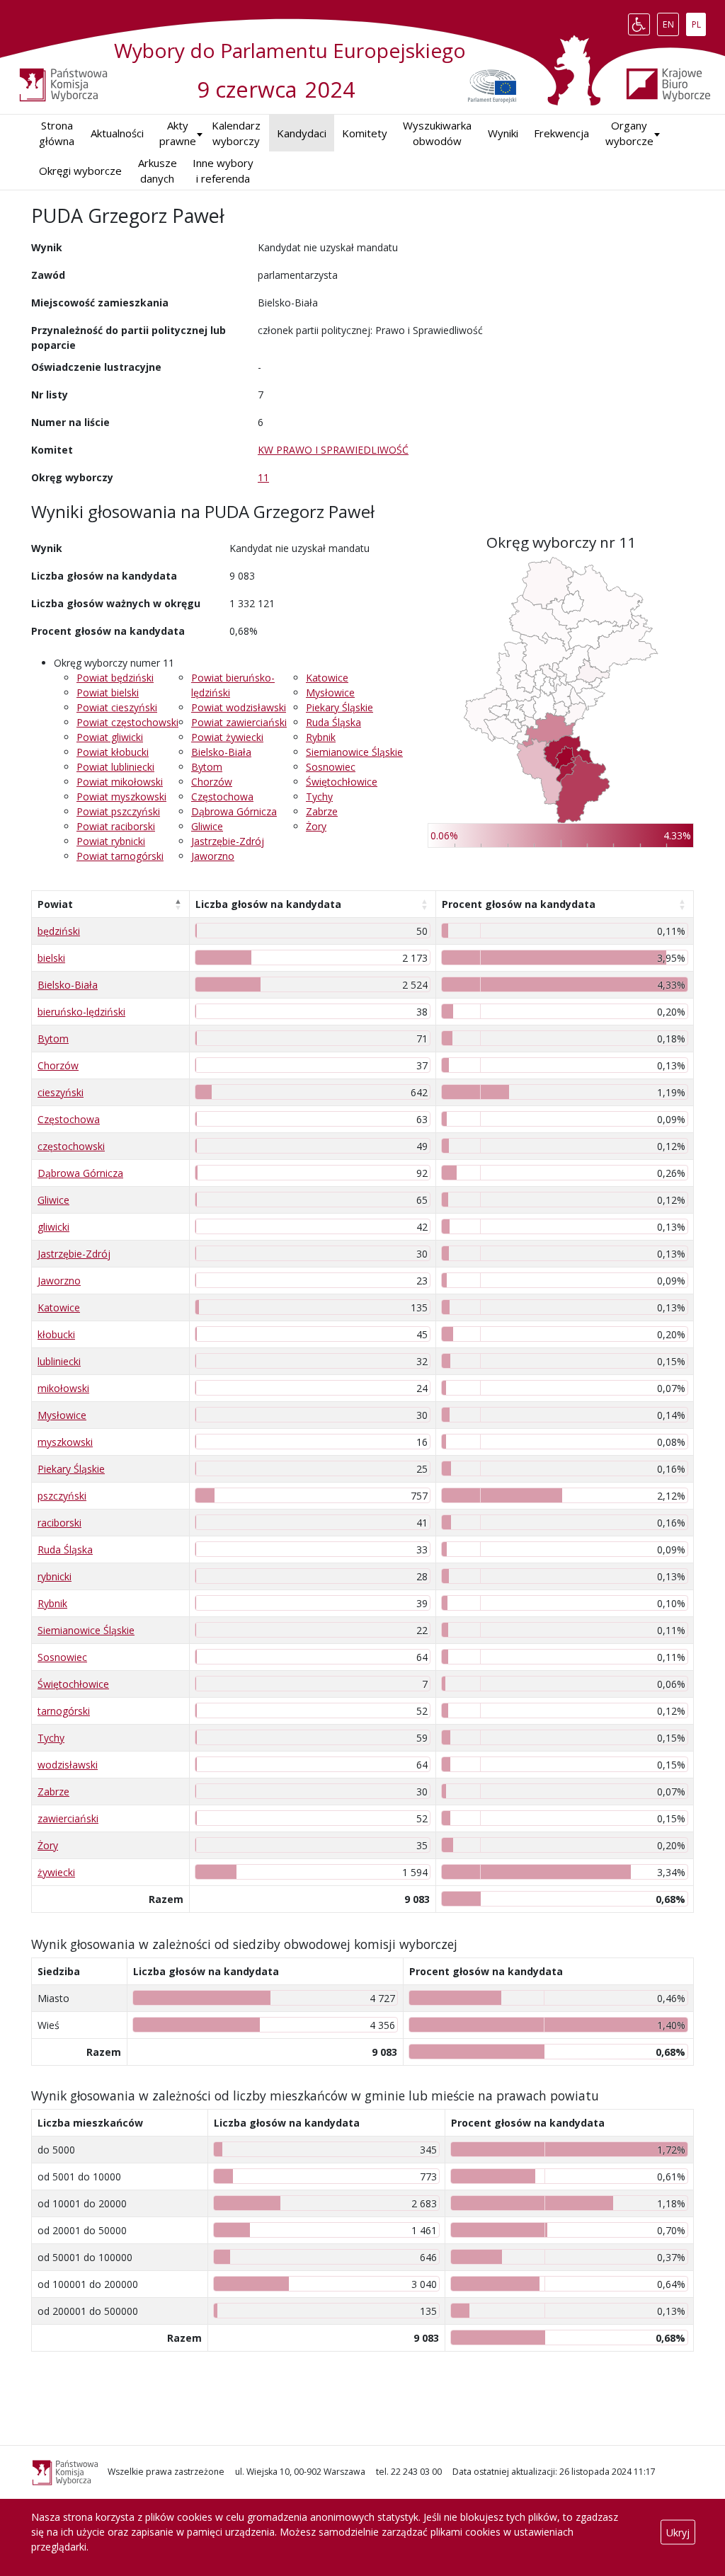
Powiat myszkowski (121, 797)
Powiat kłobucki (113, 752)
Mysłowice (330, 692)
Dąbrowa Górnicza (234, 811)
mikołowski (63, 1388)
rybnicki (55, 1576)
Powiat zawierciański (239, 722)
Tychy (319, 797)
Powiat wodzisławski (239, 707)
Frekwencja (561, 133)
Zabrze (322, 811)
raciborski (59, 1523)
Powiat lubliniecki (115, 767)
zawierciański (68, 1818)
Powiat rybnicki (111, 841)
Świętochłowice (342, 782)
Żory (316, 826)
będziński (59, 931)
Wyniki (503, 133)
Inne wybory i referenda (223, 171)
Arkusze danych (158, 171)
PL (698, 21)
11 (263, 477)
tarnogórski (64, 1711)
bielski (51, 958)
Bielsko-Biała (221, 752)
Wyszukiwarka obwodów (437, 133)
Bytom (207, 767)
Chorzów (212, 782)
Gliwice (207, 826)
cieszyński (61, 1092)
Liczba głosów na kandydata (268, 904)
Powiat (55, 904)
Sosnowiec (331, 767)
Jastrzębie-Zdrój (228, 841)
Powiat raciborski (116, 826)
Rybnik (321, 737)
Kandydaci (302, 133)
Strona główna (57, 133)
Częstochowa (222, 797)
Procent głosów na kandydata (519, 904)
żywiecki (56, 1872)
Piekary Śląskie (339, 707)
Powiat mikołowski (120, 782)
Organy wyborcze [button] (629, 133)
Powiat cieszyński (117, 707)
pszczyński (62, 1496)
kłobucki (56, 1334)
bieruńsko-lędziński (81, 1012)
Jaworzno (213, 856)
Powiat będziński (115, 678)
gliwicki (53, 1227)
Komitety (365, 133)
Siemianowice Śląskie (354, 752)
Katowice (327, 678)
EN (670, 21)
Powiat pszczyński (118, 811)
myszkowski (65, 1442)
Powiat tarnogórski (120, 856)
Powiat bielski (108, 692)
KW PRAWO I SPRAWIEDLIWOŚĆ (333, 450)
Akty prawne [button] (178, 133)
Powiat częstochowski (127, 722)
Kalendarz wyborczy (236, 133)
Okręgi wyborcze (80, 171)
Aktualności (117, 133)
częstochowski (71, 1146)
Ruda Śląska (333, 722)
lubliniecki (59, 1361)
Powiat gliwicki (110, 737)
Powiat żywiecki (227, 737)
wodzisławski (68, 1765)
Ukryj (678, 2532)
